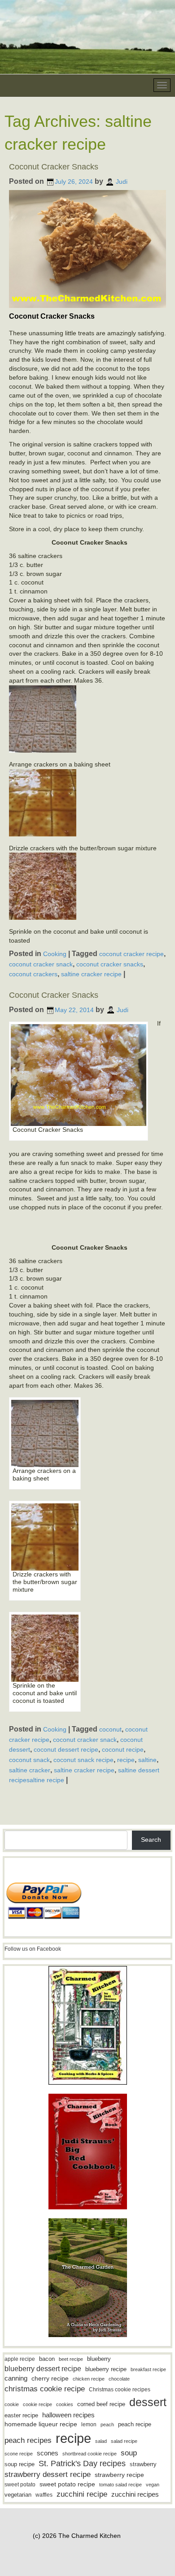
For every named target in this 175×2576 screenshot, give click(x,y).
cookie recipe (37, 2404)
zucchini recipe (82, 2494)
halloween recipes (68, 2415)
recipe (126, 1760)
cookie (12, 2404)
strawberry (143, 2464)
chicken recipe (89, 2379)
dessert (148, 2402)
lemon (89, 2424)
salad (101, 2441)
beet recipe (71, 2359)
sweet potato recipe (67, 2484)
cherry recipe (50, 2379)
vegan (153, 2485)
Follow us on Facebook (33, 1949)
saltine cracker (30, 1770)
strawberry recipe (119, 2475)
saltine (147, 1760)
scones (48, 2453)
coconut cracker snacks (110, 964)
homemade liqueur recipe (41, 2424)
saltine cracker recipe (91, 974)
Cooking (55, 954)
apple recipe (20, 2359)
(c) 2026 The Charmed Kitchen (77, 2536)
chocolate (119, 2379)
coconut (110, 1729)
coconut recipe (123, 1749)
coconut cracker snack (41, 964)
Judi (122, 182)
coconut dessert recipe (66, 1749)
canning (16, 2378)
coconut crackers (33, 974)
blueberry (99, 2359)
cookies (65, 2404)
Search (151, 1840)
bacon (47, 2359)
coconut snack (29, 1760)
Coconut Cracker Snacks (54, 167)
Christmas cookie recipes (120, 2390)
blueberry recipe (106, 2369)
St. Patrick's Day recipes (82, 2463)
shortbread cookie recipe (90, 2454)
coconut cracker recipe (131, 954)
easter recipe (21, 2415)
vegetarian (18, 2495)
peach (107, 2424)
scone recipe (19, 2454)
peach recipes (28, 2440)
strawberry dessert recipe (48, 2474)
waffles (44, 2495)
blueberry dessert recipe (43, 2368)
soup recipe (20, 2464)
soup (129, 2453)
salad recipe (124, 2441)
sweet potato (20, 2485)
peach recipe (135, 2424)
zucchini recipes (135, 2494)
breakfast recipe (148, 2369)
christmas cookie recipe (45, 2389)
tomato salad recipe (120, 2485)
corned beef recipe (101, 2404)
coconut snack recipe (83, 1760)
